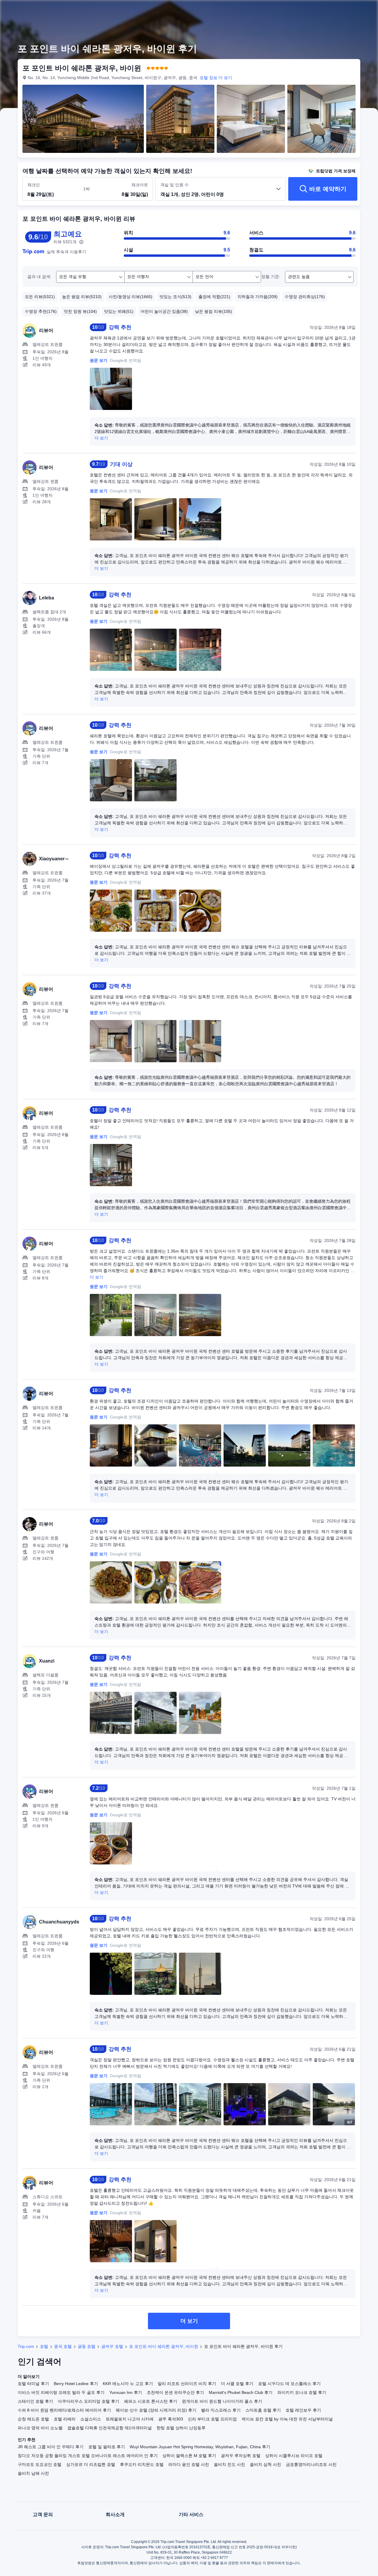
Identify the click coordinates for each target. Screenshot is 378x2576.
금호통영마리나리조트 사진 (311, 2464)
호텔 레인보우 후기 (303, 2410)
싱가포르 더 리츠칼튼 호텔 (91, 2464)
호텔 (44, 2346)
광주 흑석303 (171, 2419)
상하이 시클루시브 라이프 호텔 (294, 2456)
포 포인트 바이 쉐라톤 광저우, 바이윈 (164, 2346)
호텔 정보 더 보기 (216, 78)
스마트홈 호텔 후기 (263, 2410)
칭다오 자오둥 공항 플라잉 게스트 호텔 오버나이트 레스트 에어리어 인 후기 (88, 2456)
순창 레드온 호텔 (33, 2419)
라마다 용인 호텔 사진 (189, 2464)
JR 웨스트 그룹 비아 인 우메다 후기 (51, 2447)
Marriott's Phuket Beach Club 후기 (241, 2392)
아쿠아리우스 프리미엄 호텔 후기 (89, 2401)
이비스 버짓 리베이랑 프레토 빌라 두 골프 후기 (61, 2392)
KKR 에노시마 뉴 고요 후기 (128, 2384)
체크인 (34, 185)
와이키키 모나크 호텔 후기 (302, 2392)
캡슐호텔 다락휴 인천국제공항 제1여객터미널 (110, 2428)
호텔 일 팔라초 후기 (107, 2447)
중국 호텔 (63, 2346)
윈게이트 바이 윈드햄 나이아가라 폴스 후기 (222, 2401)
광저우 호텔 (112, 2346)
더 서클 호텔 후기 (237, 2384)
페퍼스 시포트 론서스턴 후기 (151, 2401)
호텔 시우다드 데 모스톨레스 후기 (289, 2384)
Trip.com (26, 2346)
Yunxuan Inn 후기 (126, 2392)
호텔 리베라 (65, 2419)
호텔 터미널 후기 (33, 2384)
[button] (337, 10)
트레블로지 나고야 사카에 (130, 2419)
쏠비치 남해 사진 (33, 2473)
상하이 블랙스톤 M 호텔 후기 (189, 2456)
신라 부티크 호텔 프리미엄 (212, 2419)
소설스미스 (91, 2419)
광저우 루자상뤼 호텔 (241, 2456)
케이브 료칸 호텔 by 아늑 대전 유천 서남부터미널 (287, 2419)
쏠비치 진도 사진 (229, 2464)
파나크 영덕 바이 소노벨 (40, 2428)
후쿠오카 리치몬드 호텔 (142, 2464)
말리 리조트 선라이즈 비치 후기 (187, 2384)
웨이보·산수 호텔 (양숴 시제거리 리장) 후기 (156, 2410)
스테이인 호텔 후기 (35, 2401)
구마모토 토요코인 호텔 (40, 2464)
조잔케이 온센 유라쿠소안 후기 (175, 2392)
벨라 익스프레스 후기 (221, 2410)
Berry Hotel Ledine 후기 (76, 2384)
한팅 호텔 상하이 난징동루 (181, 2428)
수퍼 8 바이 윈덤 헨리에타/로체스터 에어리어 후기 (64, 2410)
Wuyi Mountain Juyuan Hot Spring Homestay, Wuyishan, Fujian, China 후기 (200, 2447)
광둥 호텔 (87, 2346)
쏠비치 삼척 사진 (265, 2464)
